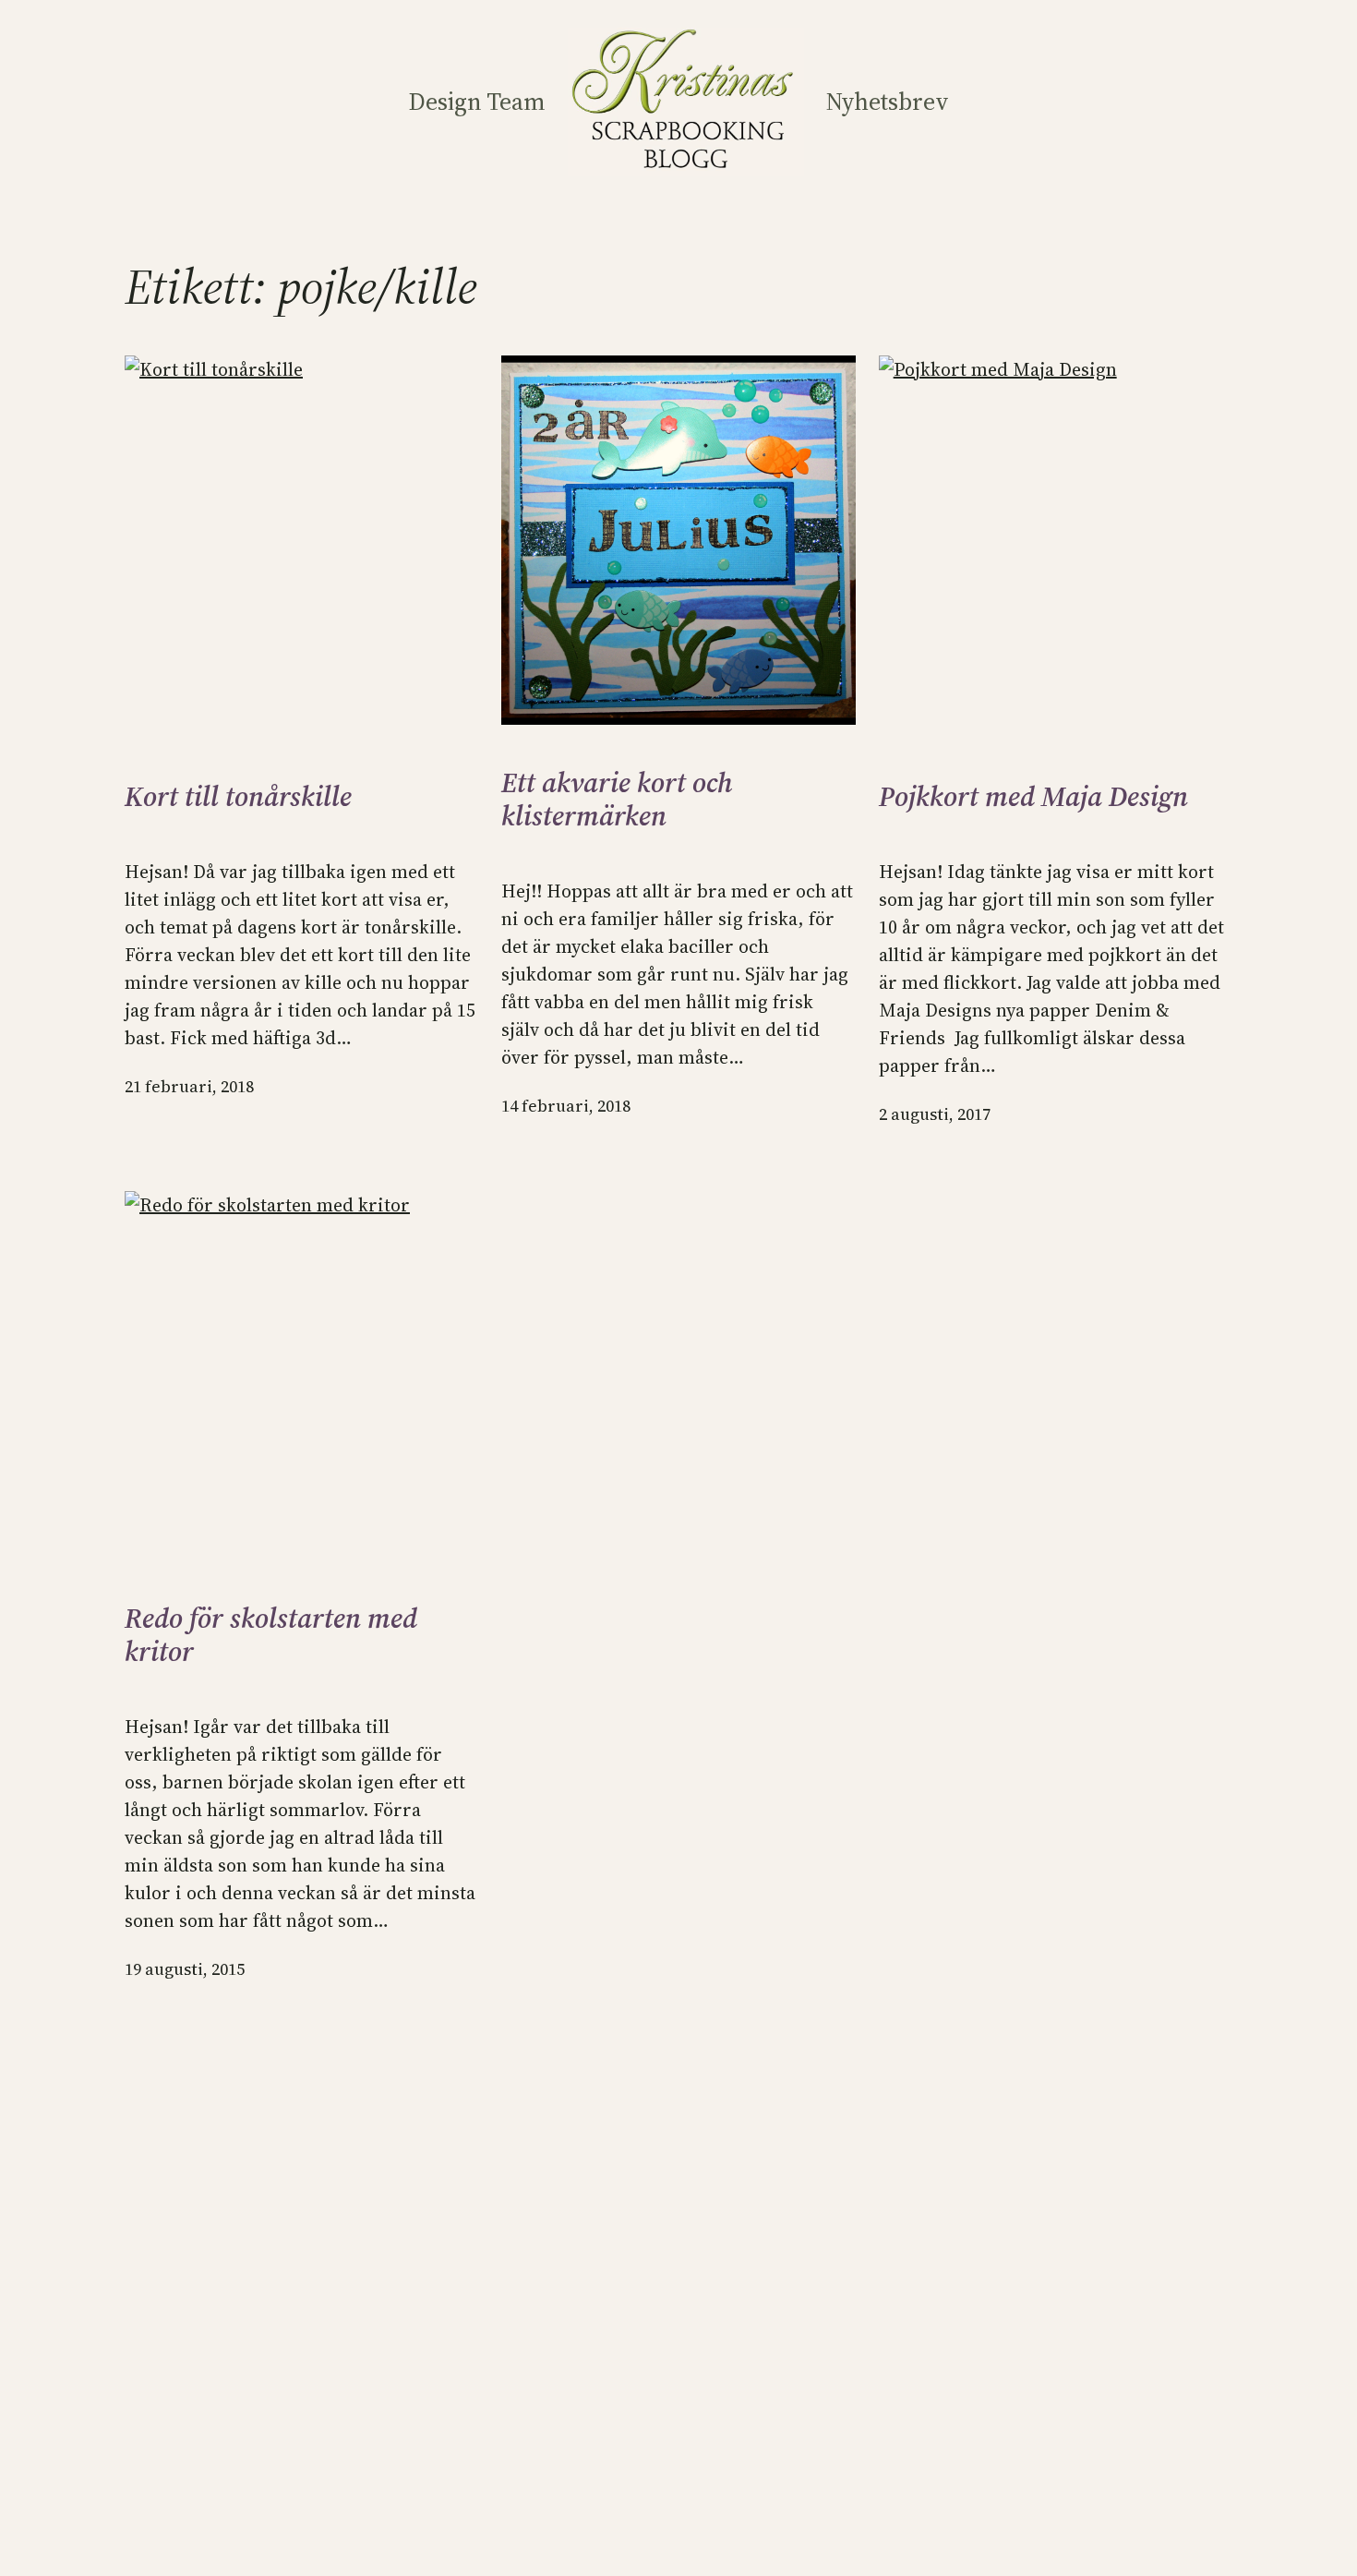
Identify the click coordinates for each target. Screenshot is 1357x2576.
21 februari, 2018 (189, 1086)
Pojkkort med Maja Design (1033, 797)
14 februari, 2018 (566, 1106)
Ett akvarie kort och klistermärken (617, 800)
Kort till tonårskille (238, 797)
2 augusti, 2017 (935, 1114)
